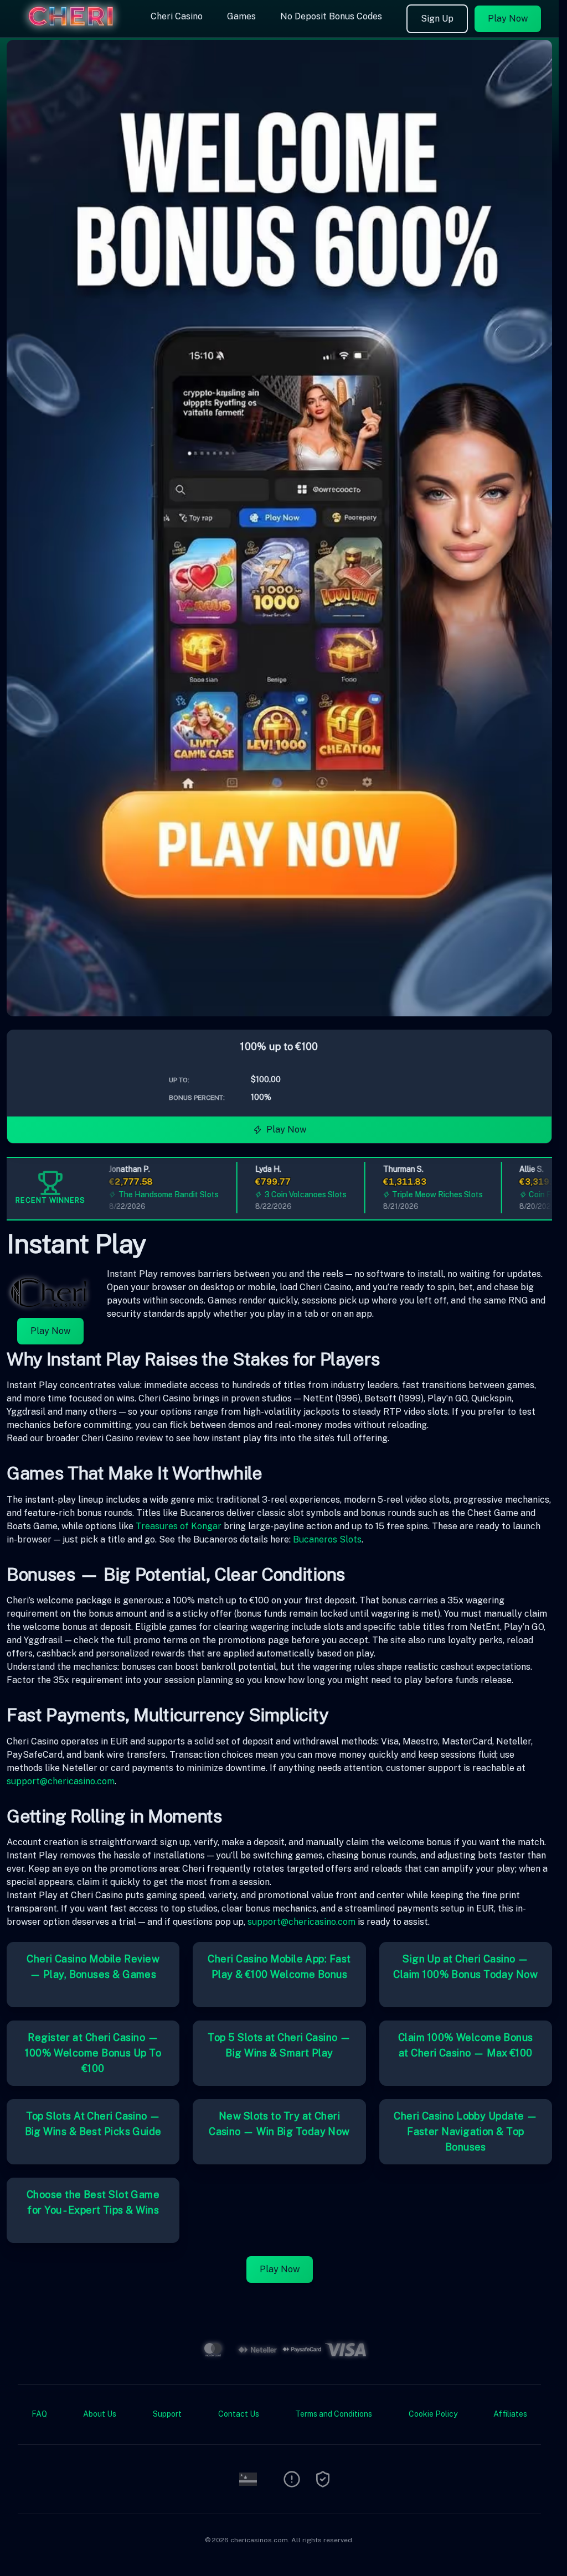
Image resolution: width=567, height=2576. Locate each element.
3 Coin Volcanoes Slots (278, 1194)
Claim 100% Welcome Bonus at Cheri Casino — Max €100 (466, 2045)
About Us (100, 2414)
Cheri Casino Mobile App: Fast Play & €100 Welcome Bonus (279, 1967)
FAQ (39, 2414)
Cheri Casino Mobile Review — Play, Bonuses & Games (93, 1967)
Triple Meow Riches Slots (410, 1194)
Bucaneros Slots (327, 1539)
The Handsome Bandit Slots (141, 1194)
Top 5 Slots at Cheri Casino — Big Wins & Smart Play (279, 2045)
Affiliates (510, 2414)
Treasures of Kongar (179, 1526)
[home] (73, 29)
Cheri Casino (177, 16)
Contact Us (239, 2414)
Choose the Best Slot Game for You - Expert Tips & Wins (93, 2202)
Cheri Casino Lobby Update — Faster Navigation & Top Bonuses (465, 2131)
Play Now (508, 19)
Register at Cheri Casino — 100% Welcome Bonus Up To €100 (93, 2053)
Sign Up (437, 19)
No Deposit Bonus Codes (331, 16)
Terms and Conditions (334, 2414)
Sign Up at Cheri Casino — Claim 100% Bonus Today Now (465, 1967)
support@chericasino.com (61, 1781)
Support (167, 2414)
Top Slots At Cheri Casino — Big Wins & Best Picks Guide (93, 2124)
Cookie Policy (433, 2414)
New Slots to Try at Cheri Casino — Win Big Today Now (279, 2124)
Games (241, 16)
